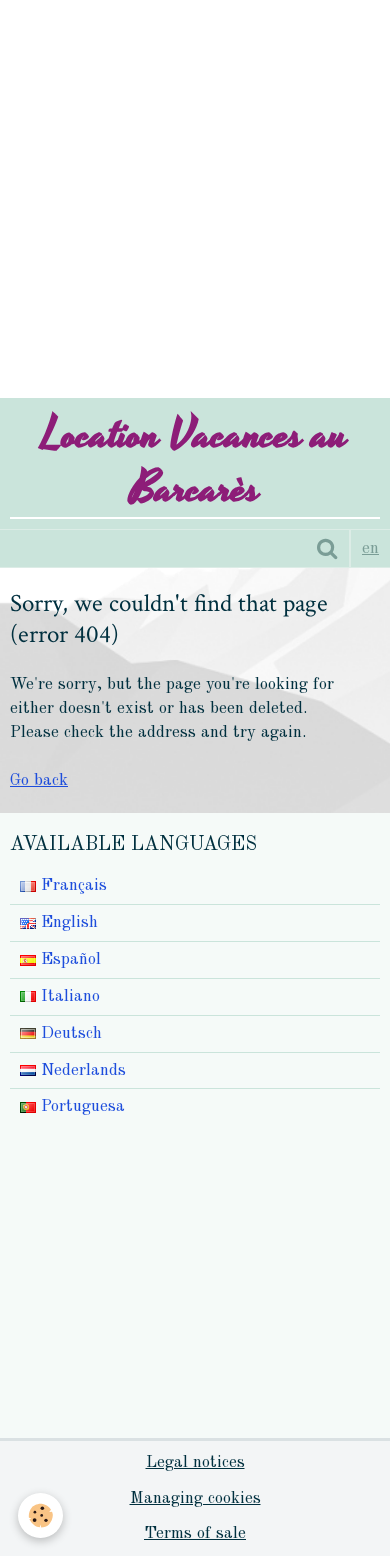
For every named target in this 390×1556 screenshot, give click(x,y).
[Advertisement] (195, 195)
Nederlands (81, 1070)
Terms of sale (195, 1533)
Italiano (68, 996)
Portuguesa (80, 1106)
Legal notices (195, 1462)
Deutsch (69, 1033)
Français (71, 885)
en (370, 548)
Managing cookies (195, 1498)
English (67, 922)
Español (68, 959)
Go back (39, 780)
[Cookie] (40, 1515)
